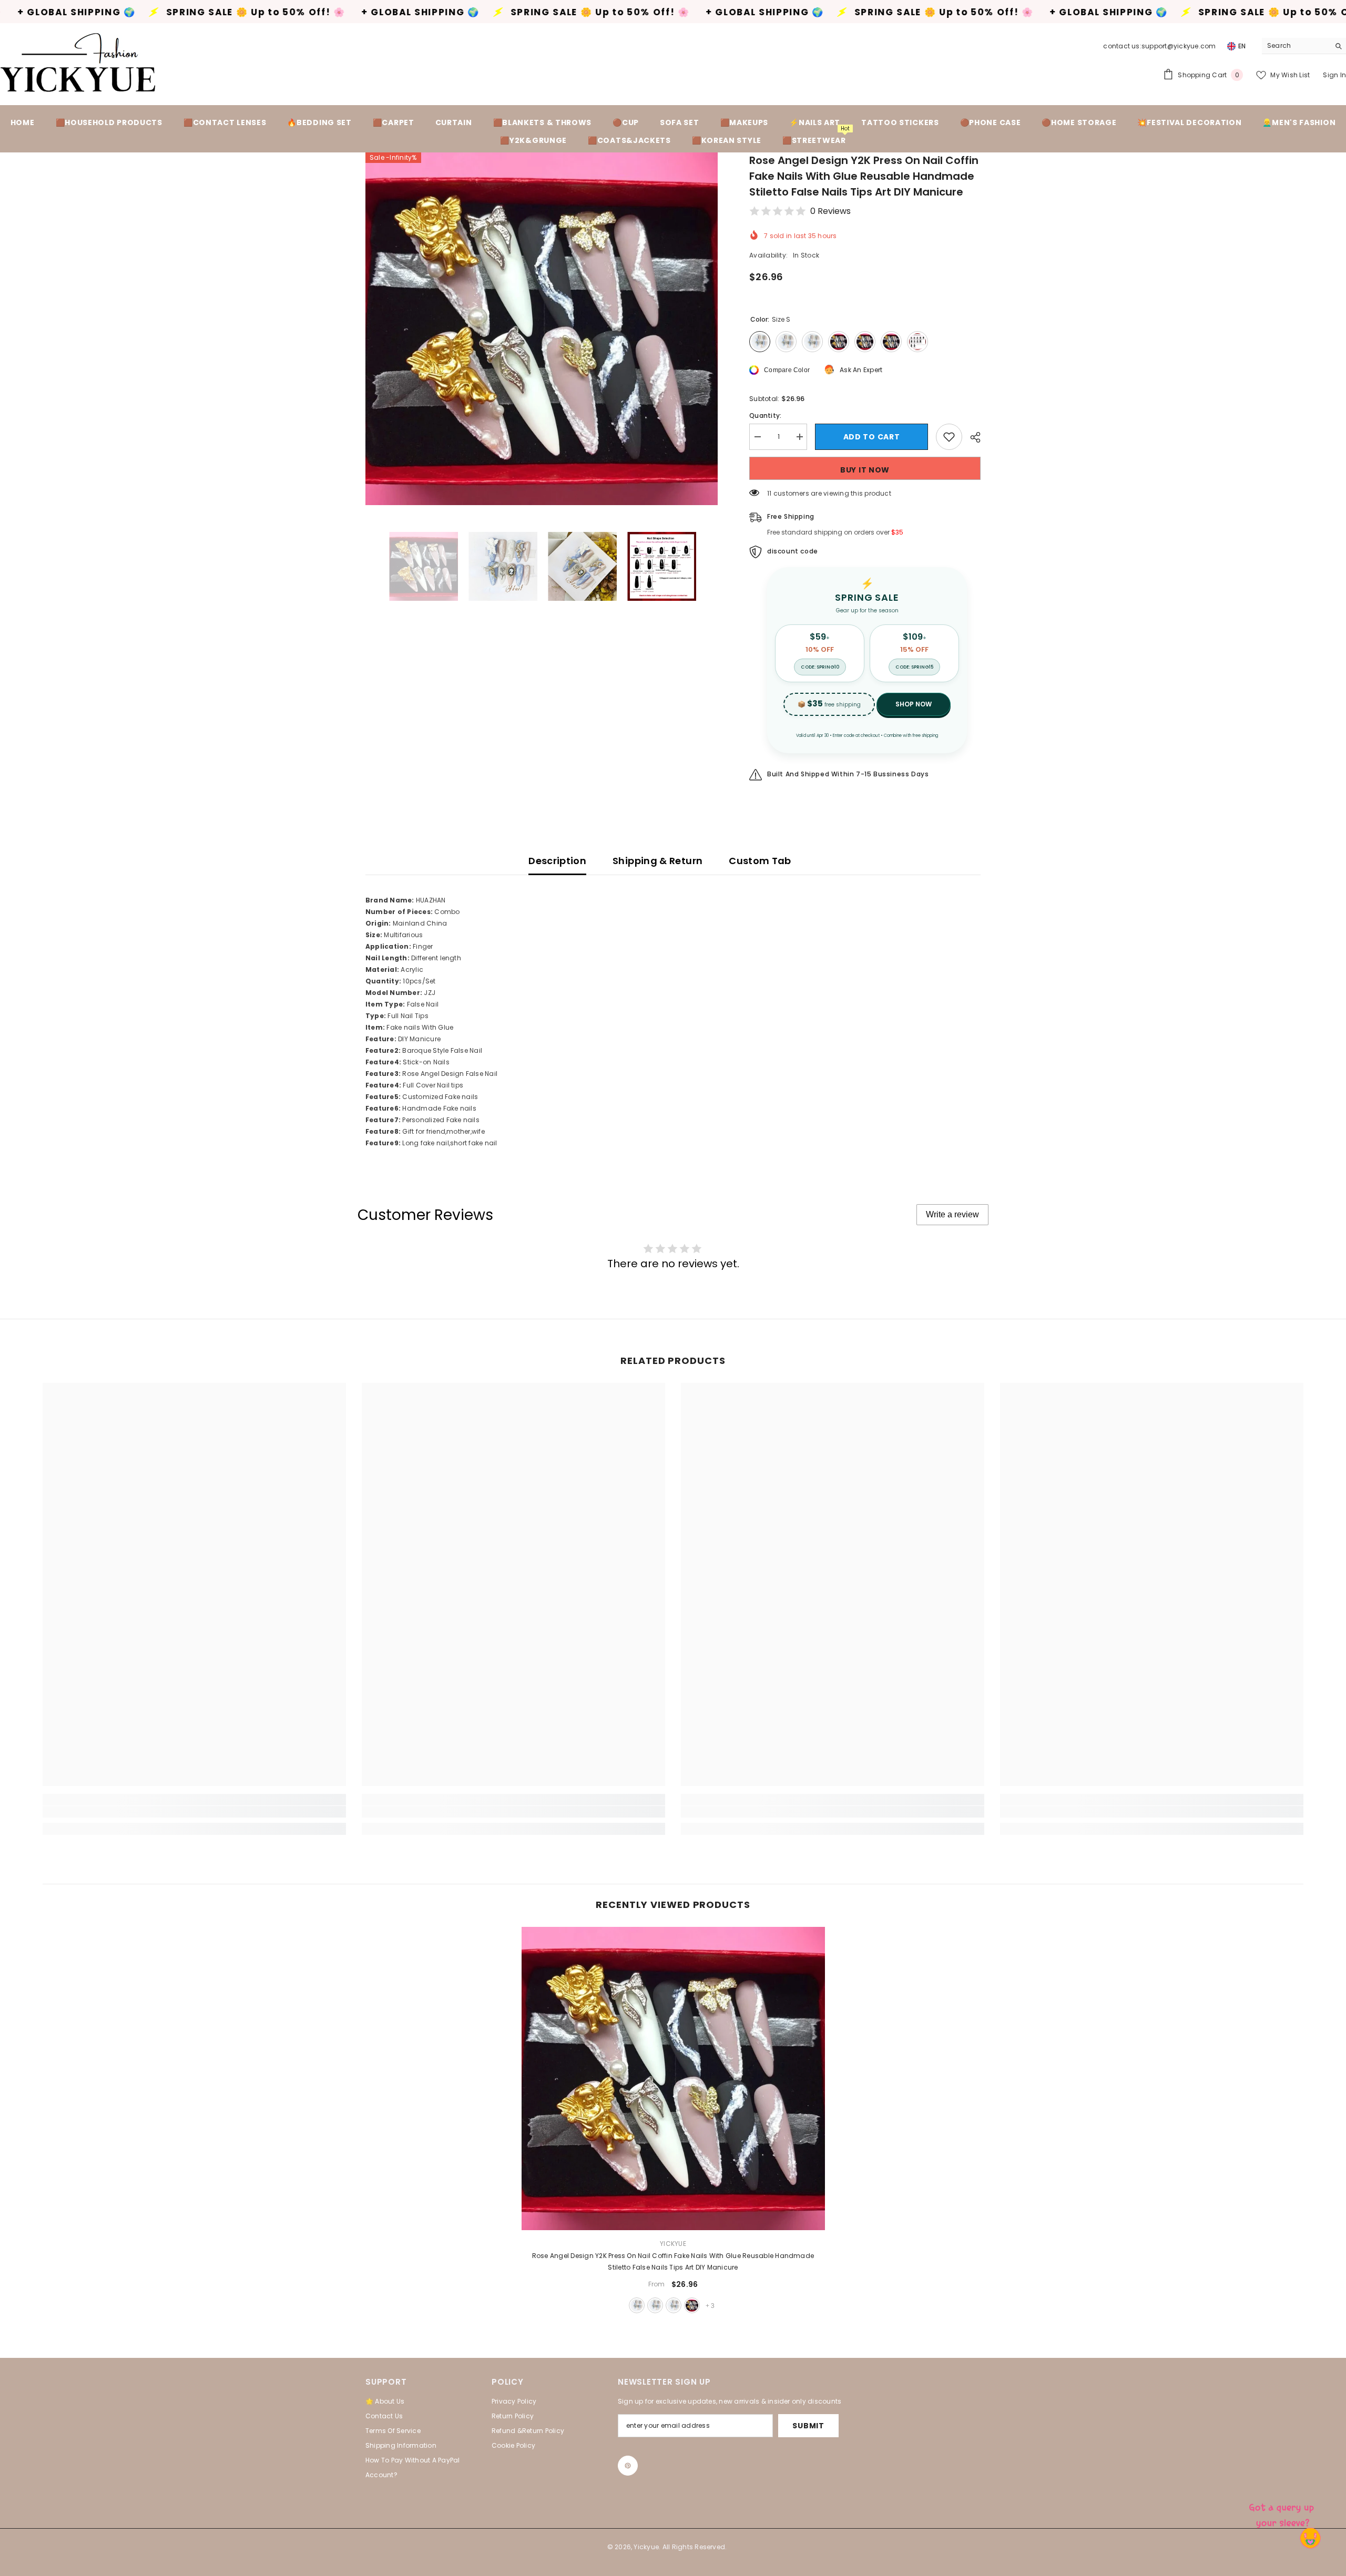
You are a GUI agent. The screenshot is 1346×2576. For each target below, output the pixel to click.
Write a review (952, 1214)
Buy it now (865, 470)
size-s (637, 2305)
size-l (674, 2305)
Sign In (1334, 75)
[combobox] (1296, 46)
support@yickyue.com (1179, 46)
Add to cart (872, 437)
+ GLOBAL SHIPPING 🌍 (238, 12)
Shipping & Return (657, 861)
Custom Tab (760, 861)
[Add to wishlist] (949, 437)
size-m (655, 2305)
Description (557, 861)
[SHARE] (971, 437)
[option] (542, 329)
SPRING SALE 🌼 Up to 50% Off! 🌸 (418, 12)
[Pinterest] (628, 2466)
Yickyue (673, 2244)
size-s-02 (692, 2305)
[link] (194, 1812)
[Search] (1304, 46)
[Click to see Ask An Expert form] (1283, 2513)
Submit (808, 2426)
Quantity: (765, 415)
